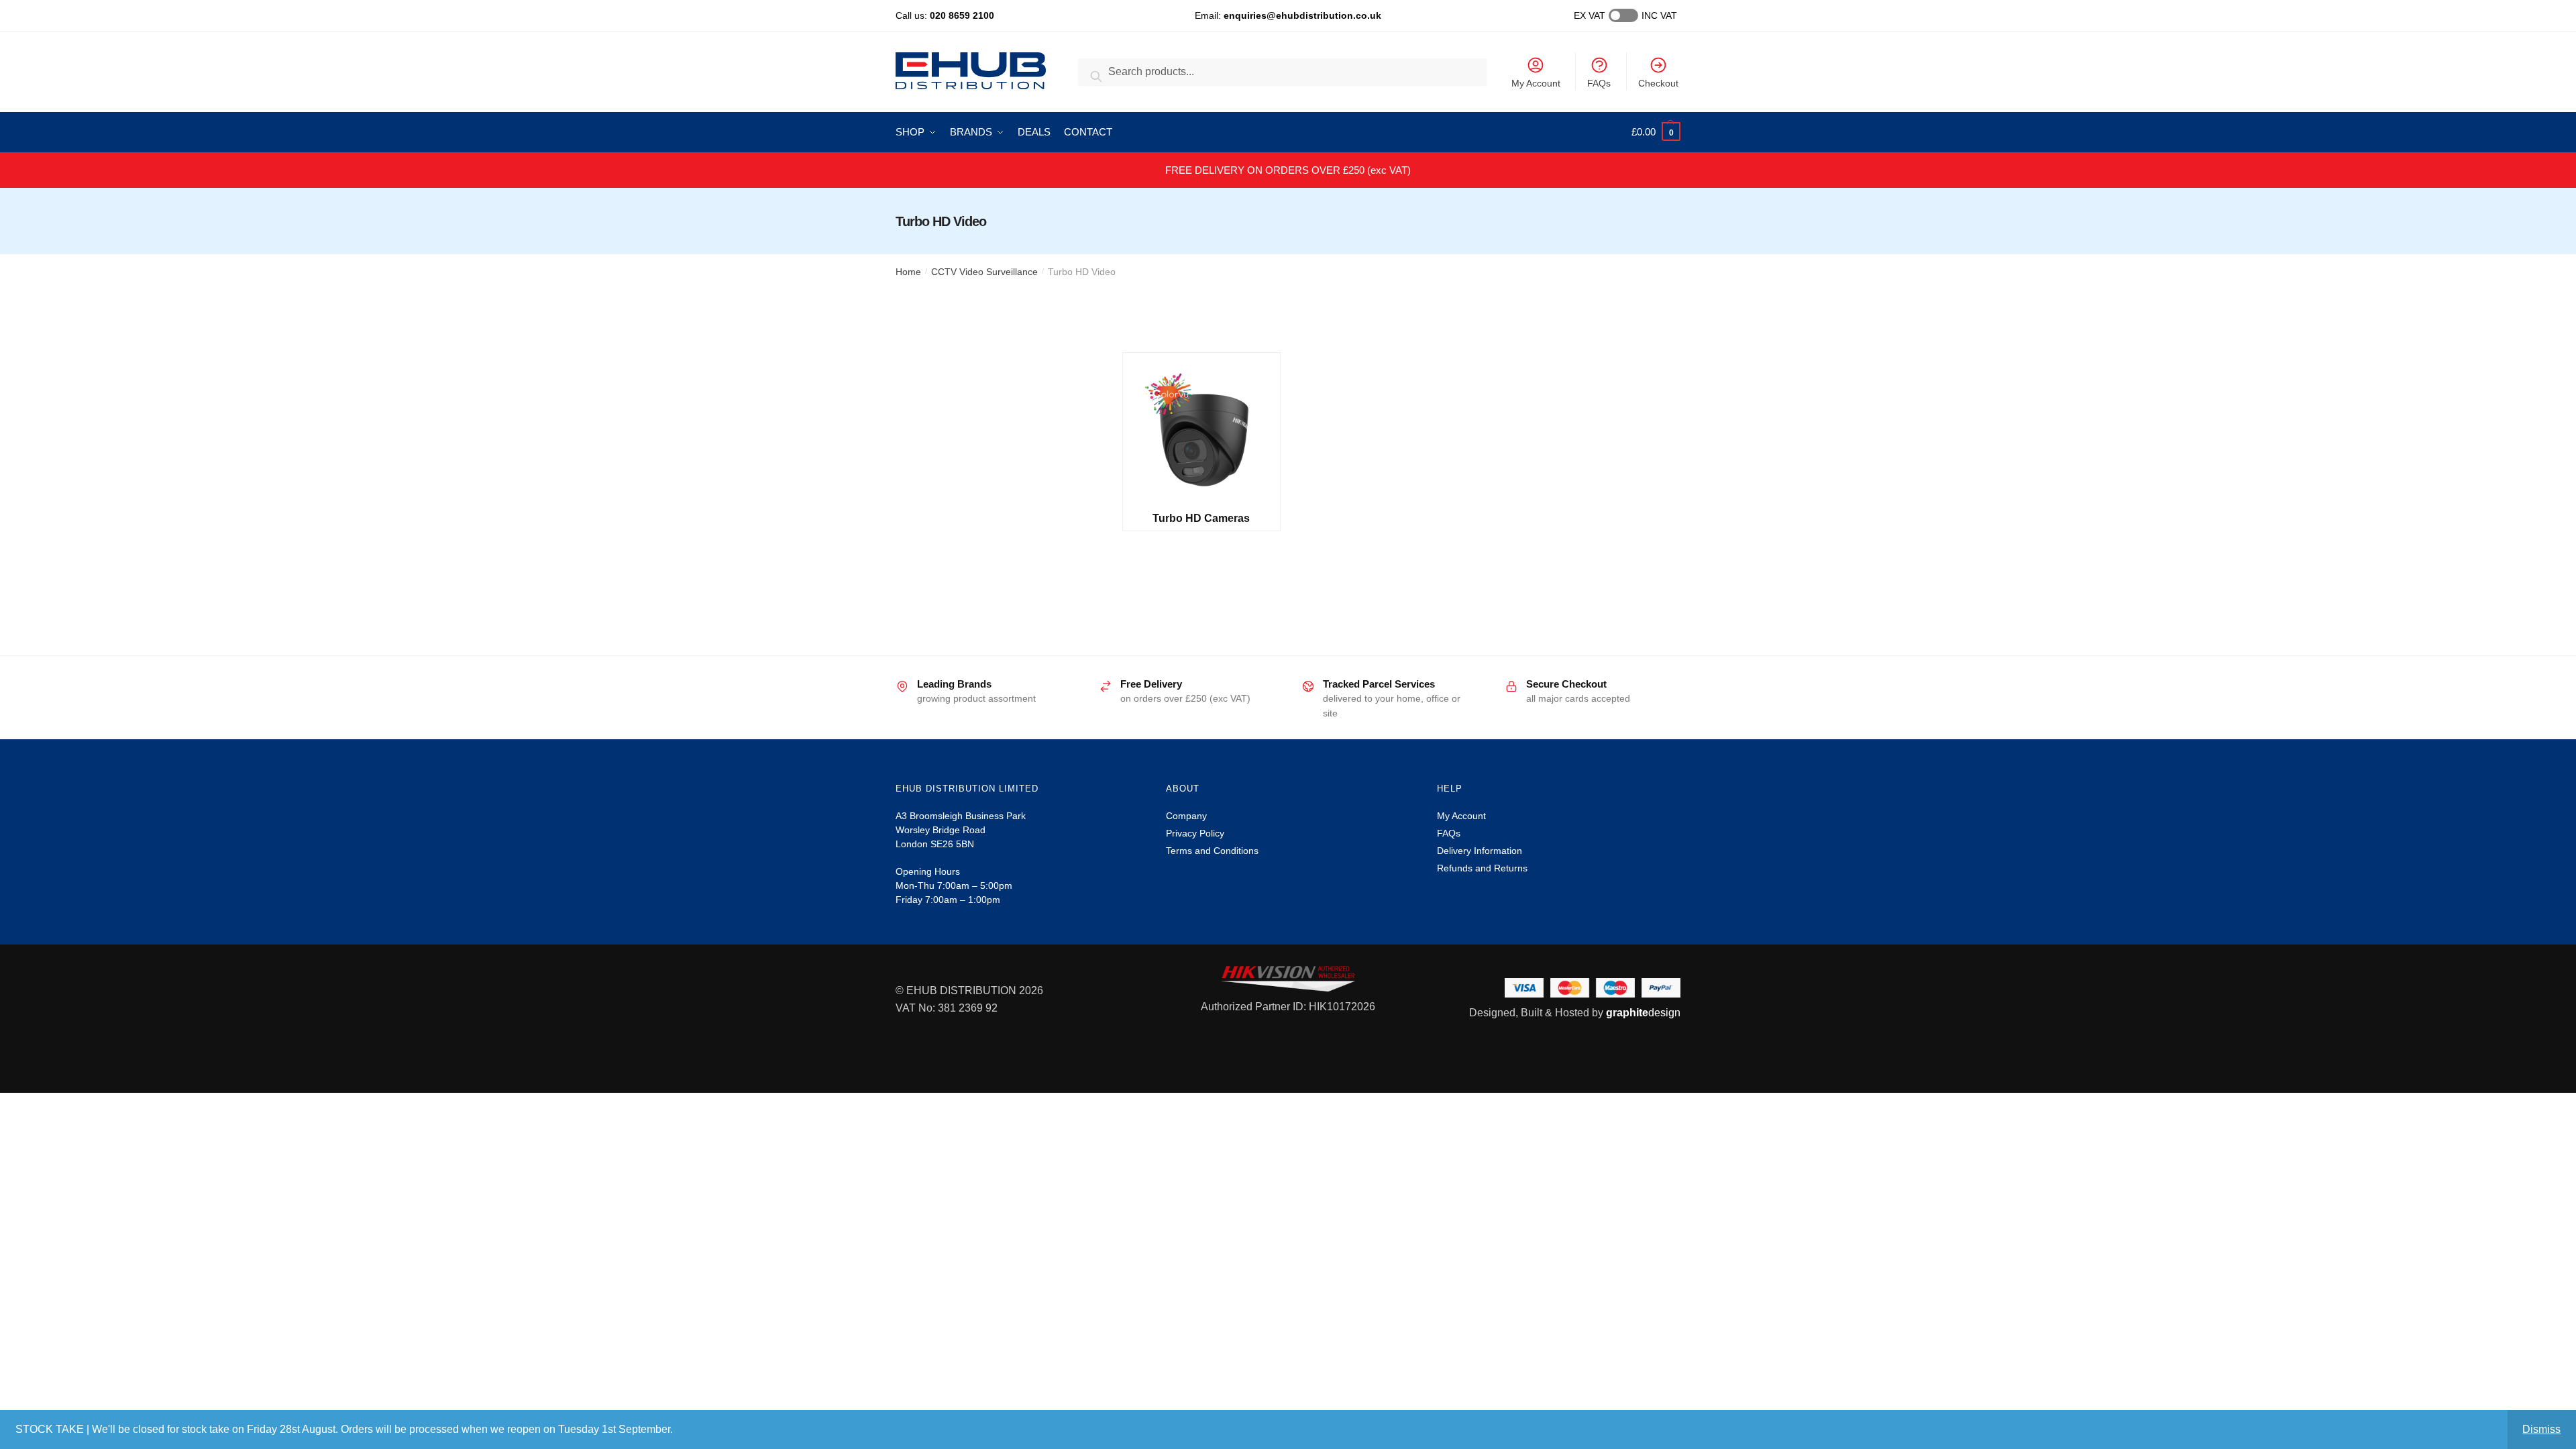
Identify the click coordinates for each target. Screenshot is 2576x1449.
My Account (1536, 83)
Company (1186, 816)
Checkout (1658, 83)
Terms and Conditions (1212, 851)
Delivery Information (1480, 851)
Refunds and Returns (1482, 868)
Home (908, 272)
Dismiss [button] (2541, 1429)
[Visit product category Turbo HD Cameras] (1201, 432)
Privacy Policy (1195, 833)
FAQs (1599, 83)
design (1643, 1013)
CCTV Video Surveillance (984, 272)
